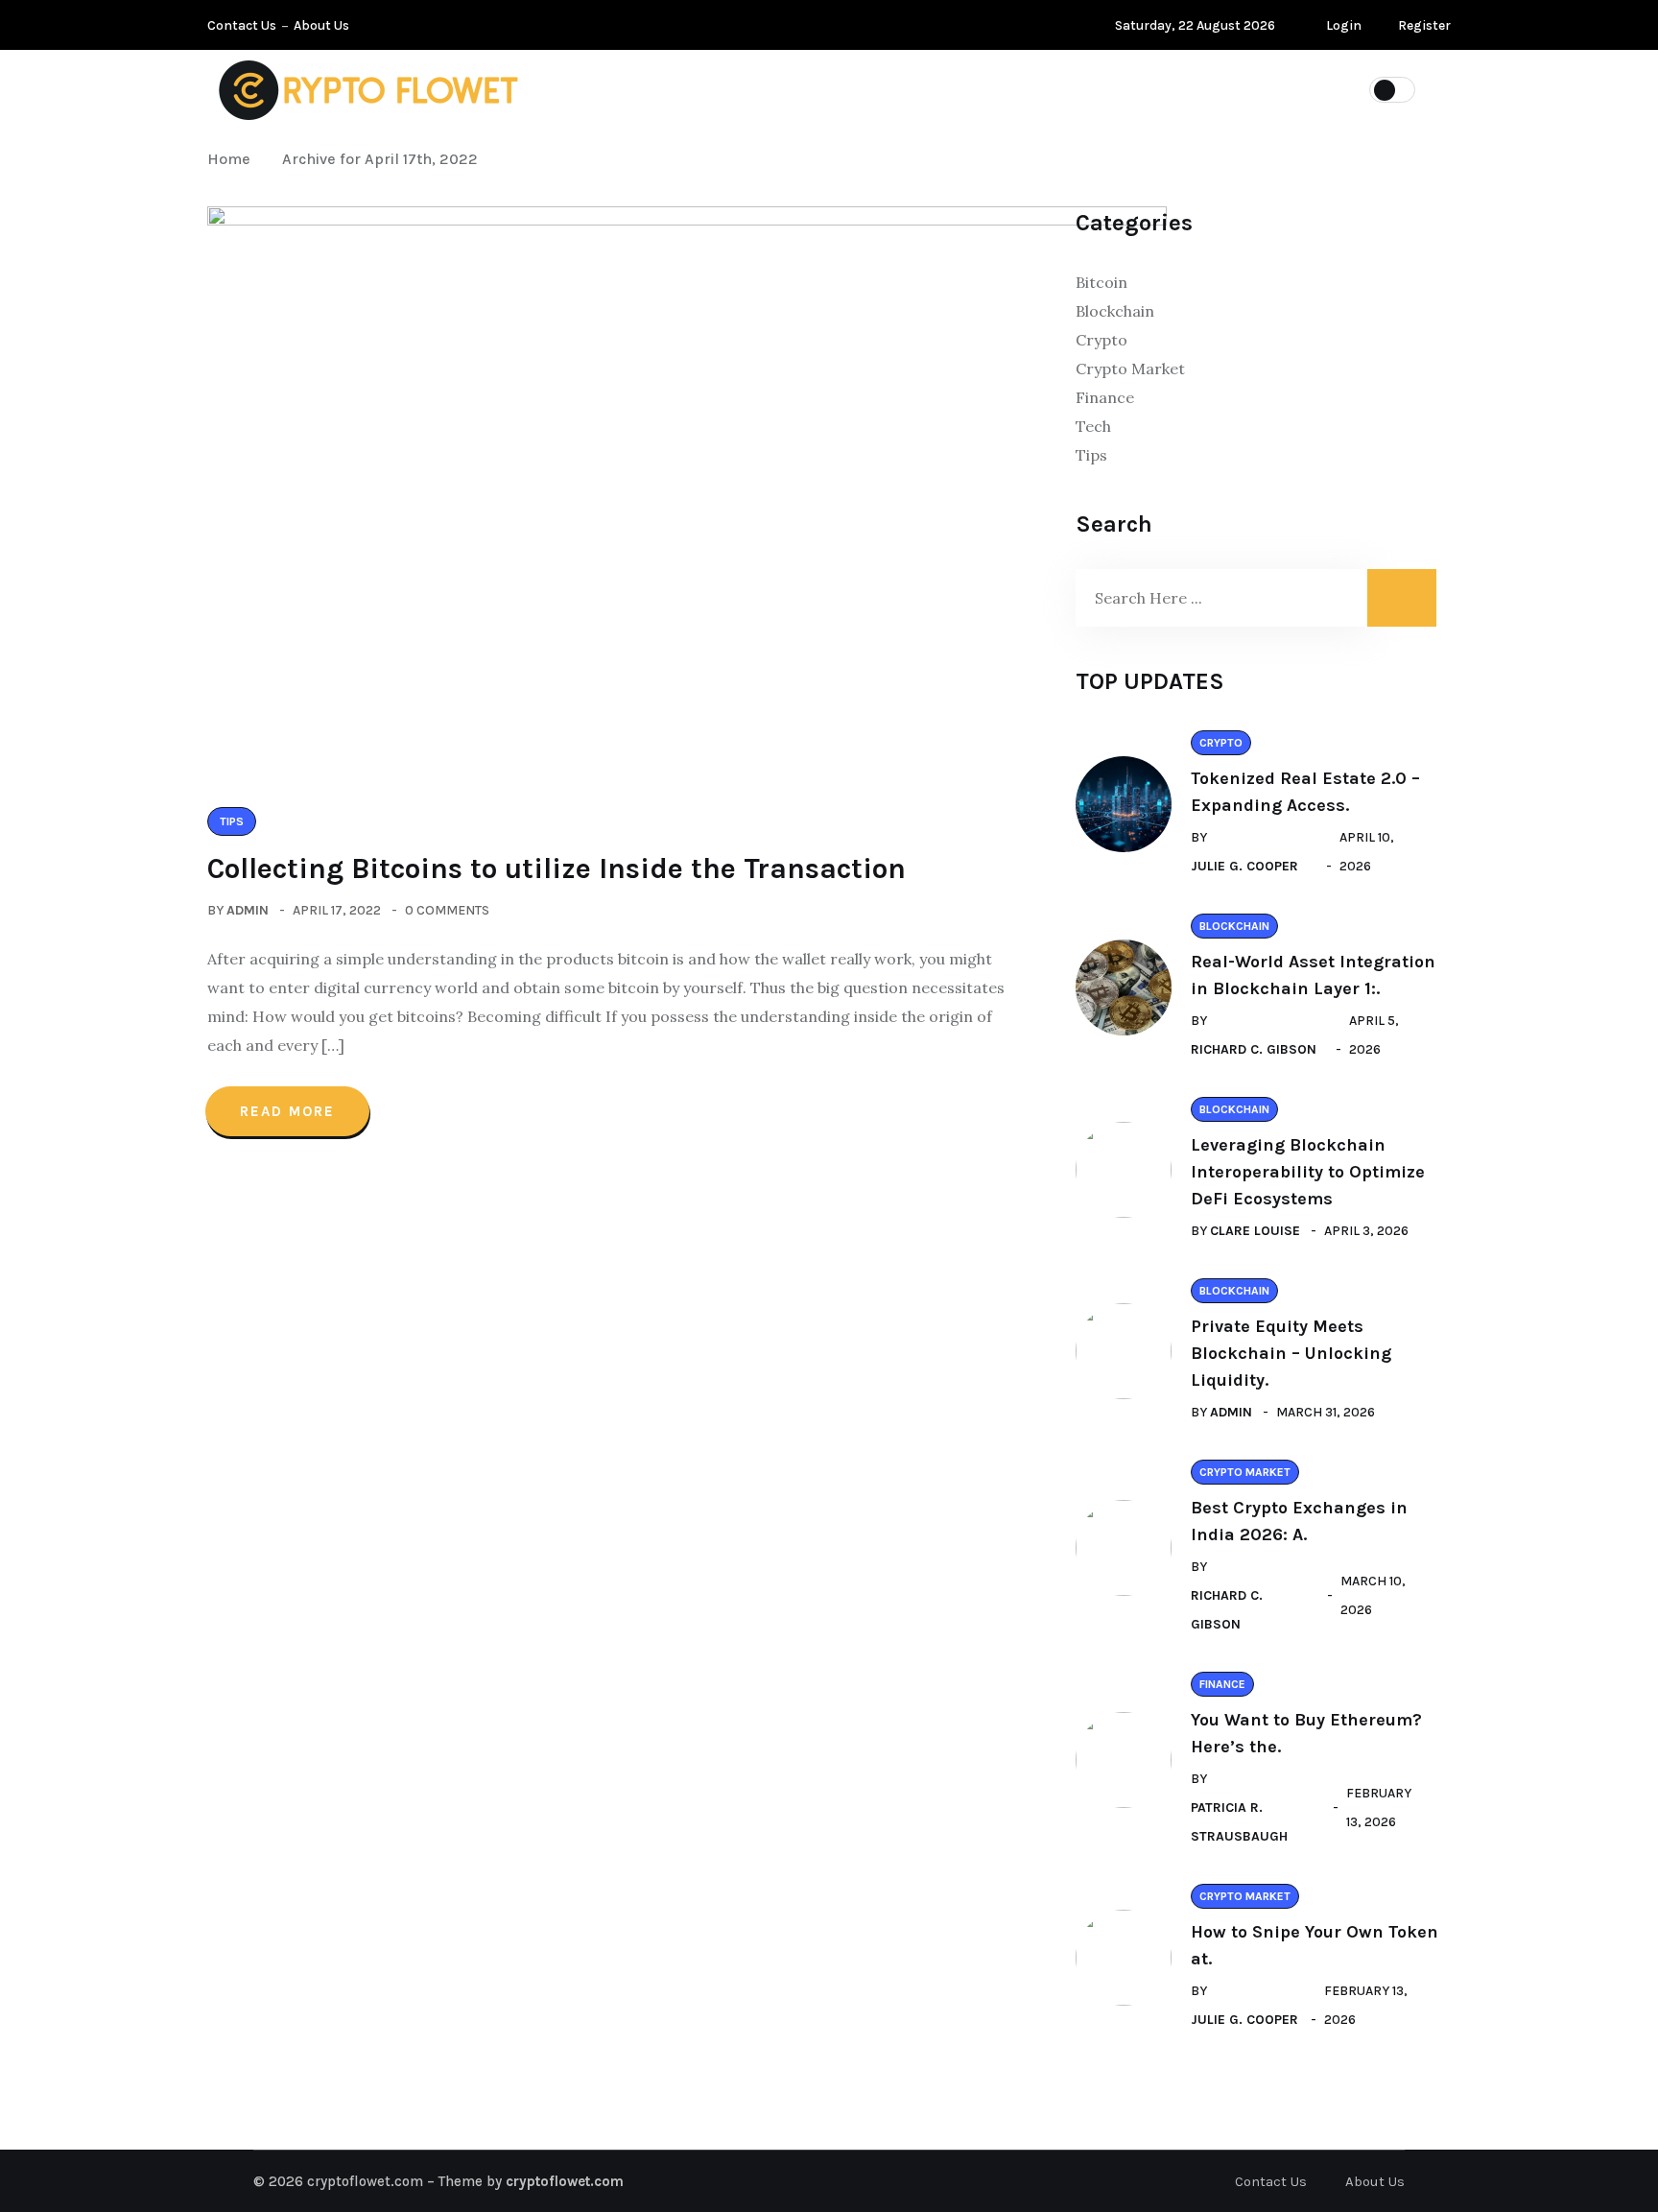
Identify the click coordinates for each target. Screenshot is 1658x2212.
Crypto (1029, 88)
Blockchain (907, 88)
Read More (287, 1111)
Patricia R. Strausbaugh (1239, 1822)
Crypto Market (1164, 88)
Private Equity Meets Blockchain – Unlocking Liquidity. (1291, 1353)
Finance (1105, 397)
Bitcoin (784, 88)
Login (1342, 25)
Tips (689, 88)
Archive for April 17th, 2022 (380, 159)
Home (233, 159)
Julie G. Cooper (1244, 866)
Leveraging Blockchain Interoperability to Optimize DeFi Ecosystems (1308, 1172)
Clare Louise (1255, 1231)
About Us (321, 25)
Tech (1093, 426)
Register (1423, 25)
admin (248, 910)
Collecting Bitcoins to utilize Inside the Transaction (557, 868)
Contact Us (242, 25)
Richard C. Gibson (1254, 1049)
